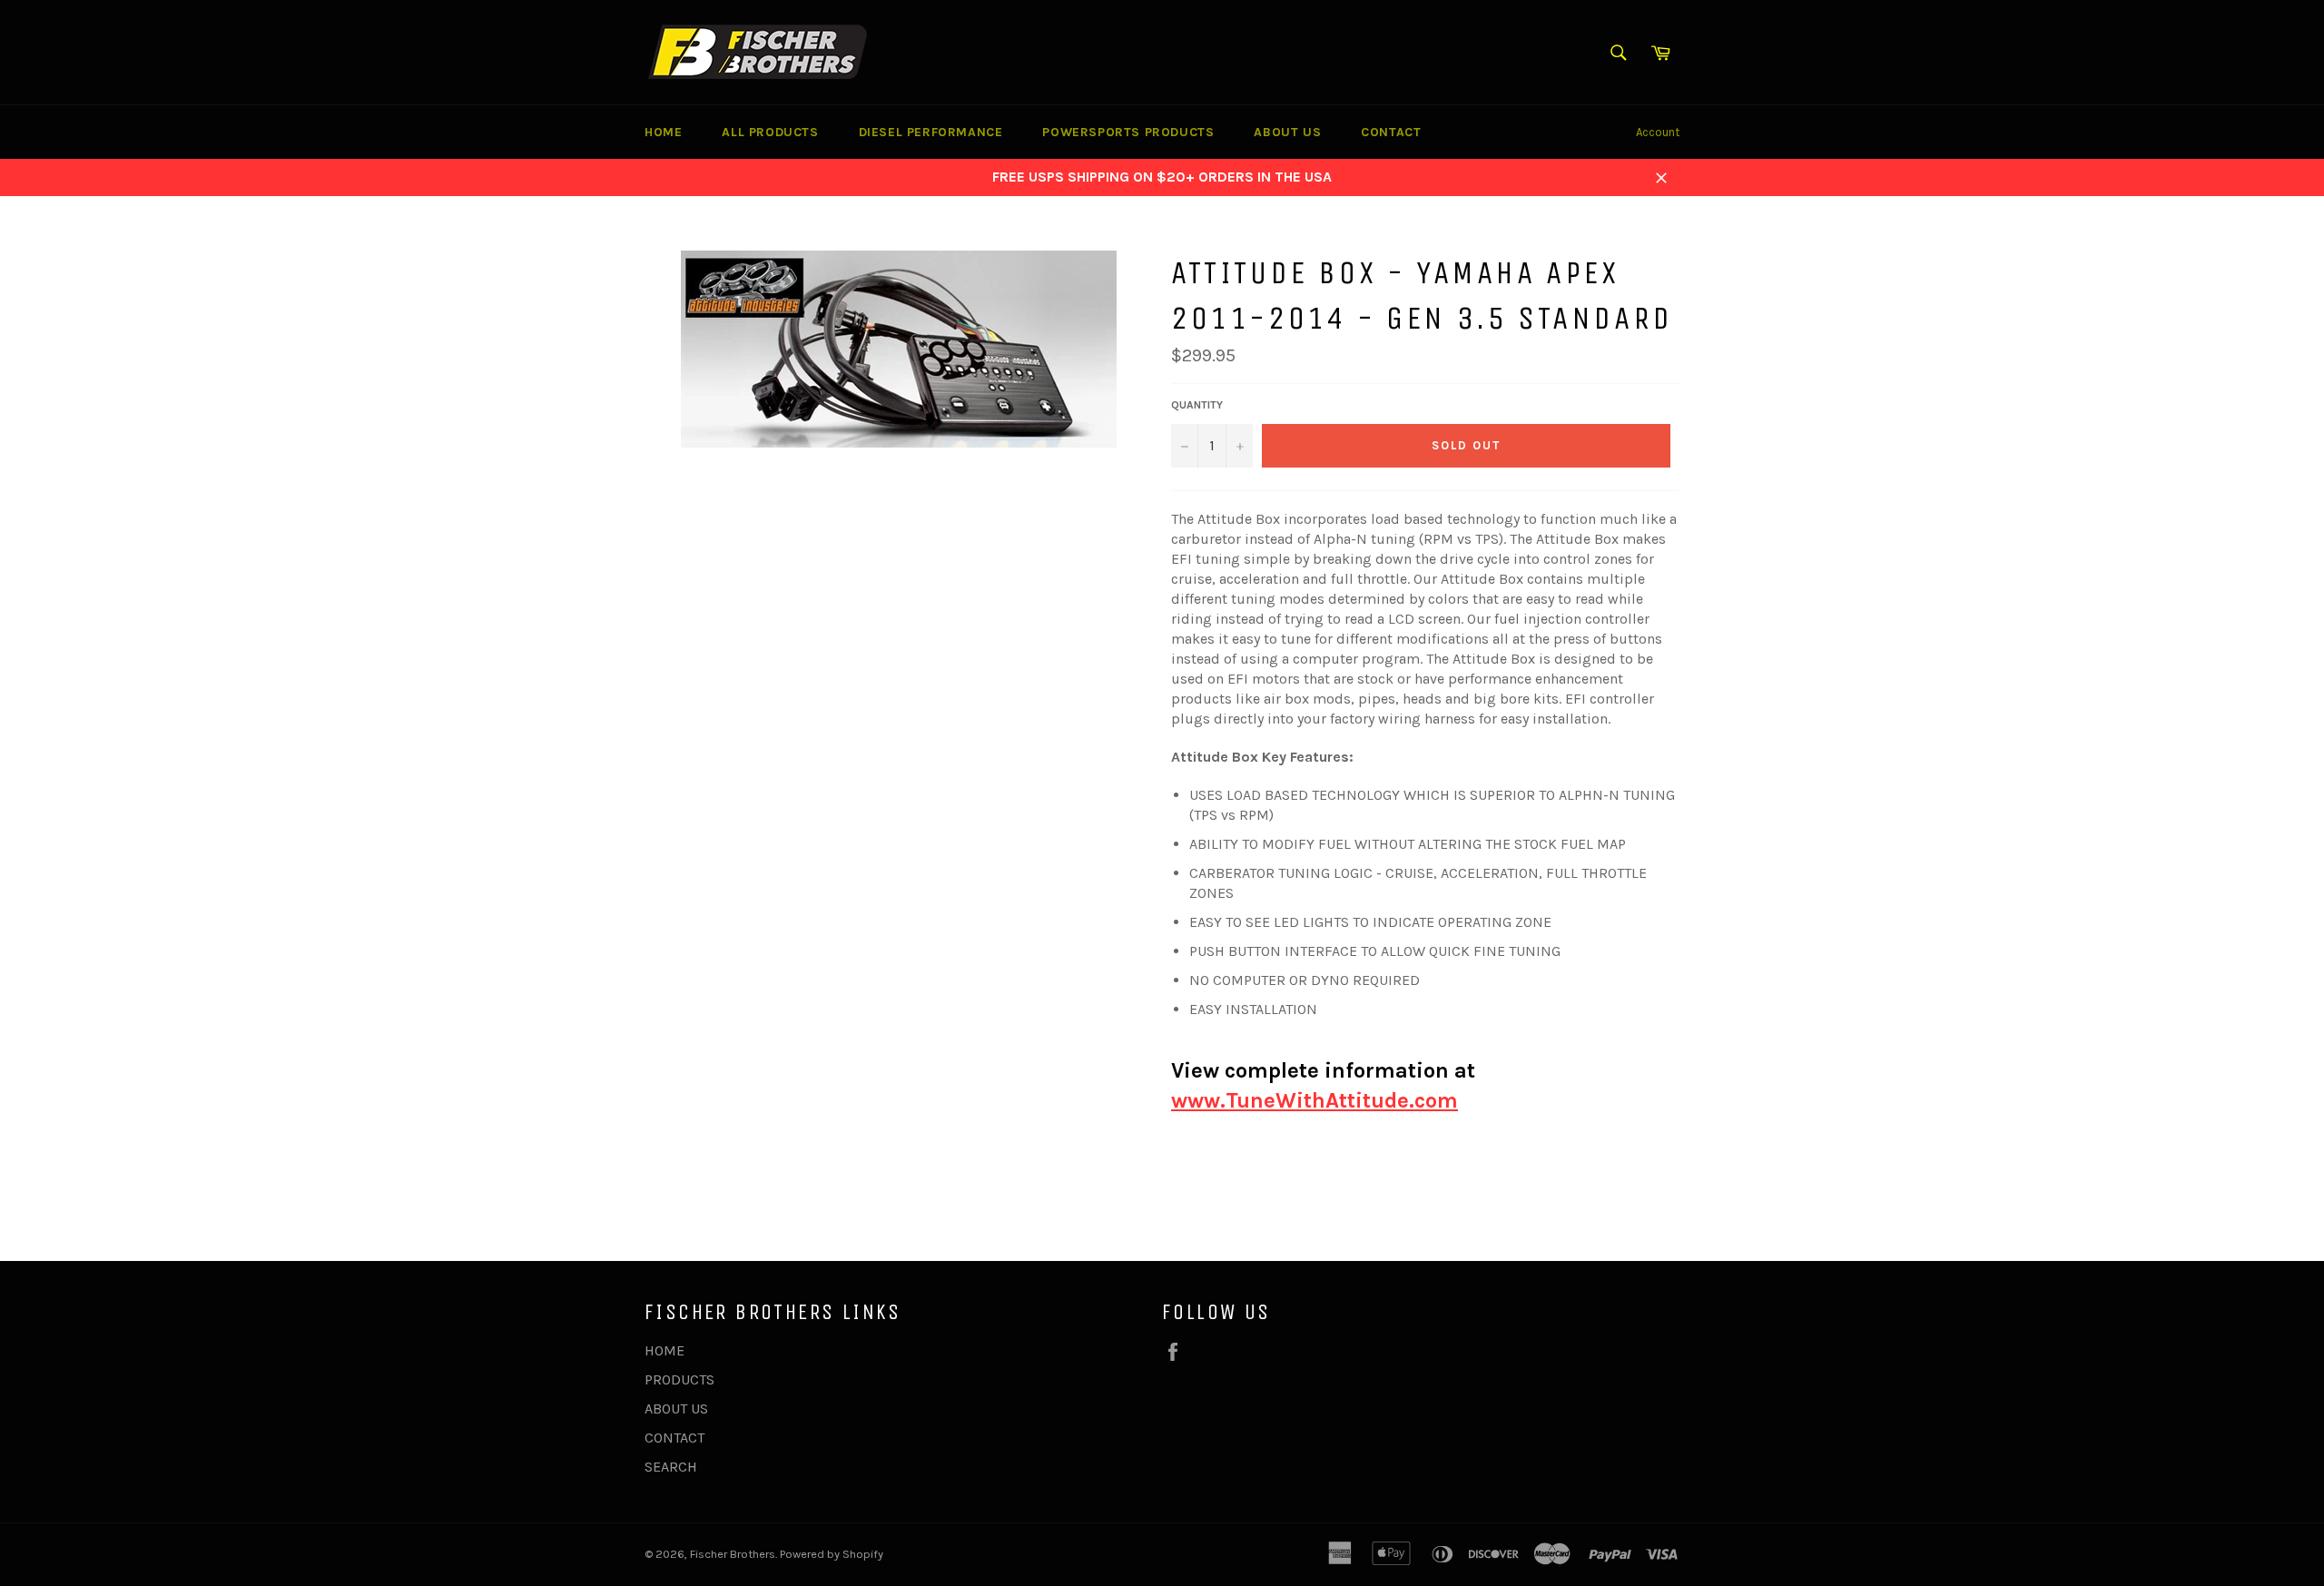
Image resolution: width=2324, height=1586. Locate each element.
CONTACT (675, 1438)
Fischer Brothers (733, 1554)
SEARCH (671, 1467)
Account (1658, 132)
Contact (1391, 132)
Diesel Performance (931, 132)
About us (1287, 132)
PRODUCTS (679, 1379)
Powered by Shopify (832, 1554)
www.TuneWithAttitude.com (1315, 1100)
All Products (770, 132)
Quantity (1197, 405)
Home (663, 132)
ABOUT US (676, 1409)
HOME (665, 1350)
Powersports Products (1128, 132)
